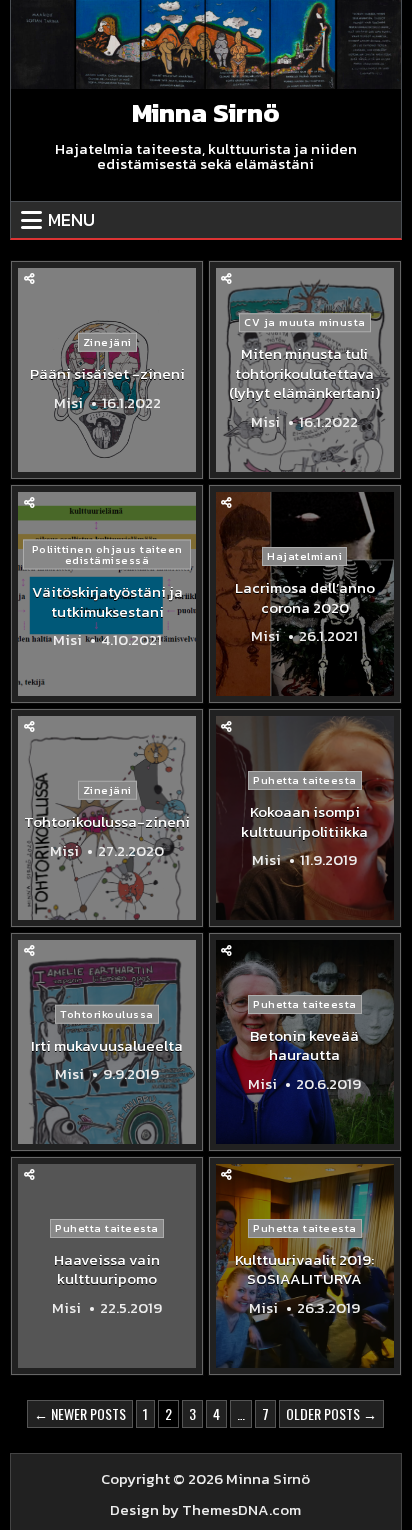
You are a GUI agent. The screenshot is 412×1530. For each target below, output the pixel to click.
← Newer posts (80, 1413)
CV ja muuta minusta (305, 322)
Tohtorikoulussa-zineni (107, 821)
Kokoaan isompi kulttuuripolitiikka (304, 821)
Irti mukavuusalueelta (107, 1045)
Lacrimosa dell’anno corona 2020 (305, 597)
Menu (71, 219)
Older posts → (331, 1413)
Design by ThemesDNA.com (205, 1509)
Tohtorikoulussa (107, 1014)
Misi (68, 402)
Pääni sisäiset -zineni (107, 373)
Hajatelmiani (304, 556)
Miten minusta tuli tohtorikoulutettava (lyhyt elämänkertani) (304, 373)
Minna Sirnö (206, 112)
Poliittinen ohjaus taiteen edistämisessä (107, 554)
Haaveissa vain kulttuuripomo (107, 1269)
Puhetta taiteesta (305, 780)
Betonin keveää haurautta (304, 1045)
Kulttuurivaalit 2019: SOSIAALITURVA (304, 1269)
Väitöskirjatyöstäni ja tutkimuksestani (107, 601)
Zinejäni (107, 342)
